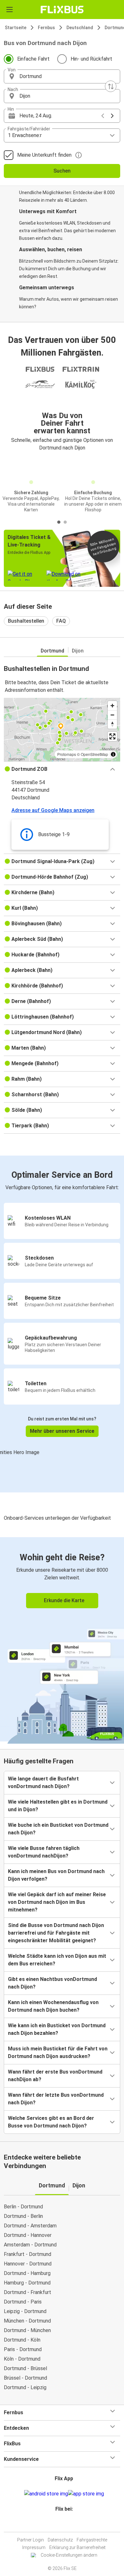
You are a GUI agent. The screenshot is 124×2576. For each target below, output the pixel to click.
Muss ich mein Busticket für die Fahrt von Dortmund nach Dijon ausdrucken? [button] (58, 2052)
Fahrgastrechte (92, 2540)
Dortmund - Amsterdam (30, 2226)
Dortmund (52, 651)
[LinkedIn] (65, 2524)
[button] (62, 76)
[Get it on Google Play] (46, 2494)
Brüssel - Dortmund (25, 2378)
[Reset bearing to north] (112, 724)
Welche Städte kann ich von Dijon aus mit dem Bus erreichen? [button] (57, 1960)
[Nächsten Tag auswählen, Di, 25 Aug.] (112, 116)
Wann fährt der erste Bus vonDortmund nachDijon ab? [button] (55, 2076)
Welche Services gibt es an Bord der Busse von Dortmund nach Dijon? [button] (51, 2122)
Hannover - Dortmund (28, 2264)
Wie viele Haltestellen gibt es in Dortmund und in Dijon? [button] (58, 1806)
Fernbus (46, 28)
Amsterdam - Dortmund (30, 2245)
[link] (62, 1639)
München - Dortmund (27, 2321)
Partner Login (31, 2540)
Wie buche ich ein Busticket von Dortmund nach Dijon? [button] (58, 1829)
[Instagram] (61, 2524)
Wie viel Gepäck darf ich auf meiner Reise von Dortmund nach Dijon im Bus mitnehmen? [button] (57, 1902)
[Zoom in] (112, 706)
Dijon (78, 651)
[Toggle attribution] (113, 754)
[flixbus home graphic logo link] (62, 10)
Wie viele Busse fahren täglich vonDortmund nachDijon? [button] (44, 1852)
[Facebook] (59, 2524)
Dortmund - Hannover (28, 2235)
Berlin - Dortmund (23, 2207)
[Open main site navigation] (10, 10)
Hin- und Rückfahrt (91, 59)
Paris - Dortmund (23, 2349)
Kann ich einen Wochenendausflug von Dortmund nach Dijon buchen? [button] (53, 2006)
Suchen (62, 171)
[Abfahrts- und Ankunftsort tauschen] (111, 86)
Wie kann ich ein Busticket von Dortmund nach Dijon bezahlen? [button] (57, 2029)
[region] (62, 730)
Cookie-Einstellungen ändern (69, 2555)
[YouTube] (63, 2524)
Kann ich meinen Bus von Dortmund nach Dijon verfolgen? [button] (56, 1875)
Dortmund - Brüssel (25, 2368)
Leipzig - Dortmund (25, 2311)
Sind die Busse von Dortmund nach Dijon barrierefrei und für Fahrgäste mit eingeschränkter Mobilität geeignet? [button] (56, 1933)
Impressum (34, 2547)
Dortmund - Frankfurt (28, 2292)
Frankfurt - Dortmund (28, 2254)
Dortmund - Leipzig (25, 2387)
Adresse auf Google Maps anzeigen (53, 810)
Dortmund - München (27, 2330)
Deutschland (80, 28)
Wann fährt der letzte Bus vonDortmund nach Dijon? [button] (56, 2099)
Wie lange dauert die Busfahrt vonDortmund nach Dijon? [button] (43, 1783)
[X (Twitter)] (67, 2524)
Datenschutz (60, 2540)
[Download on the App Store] (86, 2494)
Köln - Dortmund (22, 2359)
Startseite (16, 28)
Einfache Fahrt (33, 59)
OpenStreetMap (94, 754)
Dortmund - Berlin (23, 2216)
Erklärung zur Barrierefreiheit (77, 2547)
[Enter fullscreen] (112, 736)
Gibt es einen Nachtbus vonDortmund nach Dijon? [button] (52, 1983)
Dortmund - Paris (23, 2302)
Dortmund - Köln (22, 2340)
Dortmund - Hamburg (27, 2273)
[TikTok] (69, 2524)
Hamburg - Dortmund (27, 2283)
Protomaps (67, 754)
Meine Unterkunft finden (44, 155)
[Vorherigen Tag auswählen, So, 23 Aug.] (103, 116)
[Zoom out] (112, 715)
